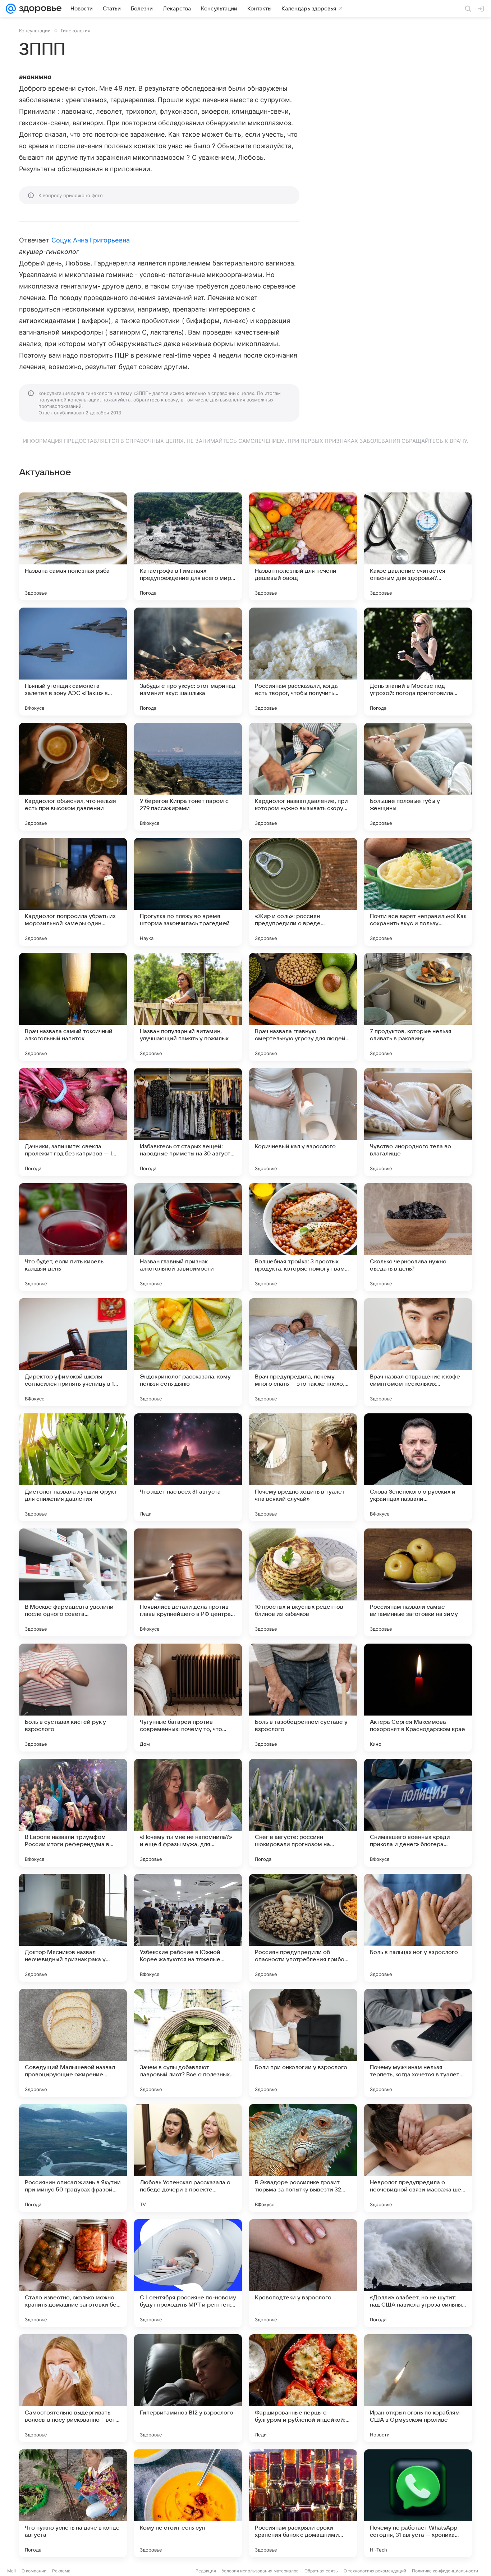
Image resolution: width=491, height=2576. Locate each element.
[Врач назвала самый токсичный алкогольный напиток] (73, 1007)
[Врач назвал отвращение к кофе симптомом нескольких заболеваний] (418, 1352)
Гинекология (75, 31)
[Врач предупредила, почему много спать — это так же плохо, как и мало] (303, 1352)
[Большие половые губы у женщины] (418, 777)
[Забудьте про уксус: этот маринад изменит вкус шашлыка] (188, 662)
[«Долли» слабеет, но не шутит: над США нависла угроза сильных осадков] (418, 2273)
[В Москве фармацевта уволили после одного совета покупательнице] (73, 1582)
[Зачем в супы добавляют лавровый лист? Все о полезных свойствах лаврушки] (188, 2043)
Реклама (61, 2571)
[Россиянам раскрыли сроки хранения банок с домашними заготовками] (303, 2503)
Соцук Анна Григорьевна (91, 240)
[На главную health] (39, 9)
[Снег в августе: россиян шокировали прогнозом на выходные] (303, 1813)
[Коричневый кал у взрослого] (303, 1122)
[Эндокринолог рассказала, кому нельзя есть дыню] (188, 1352)
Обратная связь (321, 2571)
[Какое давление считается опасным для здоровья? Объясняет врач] (418, 546)
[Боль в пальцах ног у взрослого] (418, 1928)
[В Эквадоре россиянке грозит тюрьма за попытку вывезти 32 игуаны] (303, 2158)
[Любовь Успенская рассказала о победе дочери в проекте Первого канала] (188, 2158)
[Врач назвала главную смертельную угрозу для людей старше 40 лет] (303, 1007)
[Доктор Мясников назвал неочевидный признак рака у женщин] (73, 1928)
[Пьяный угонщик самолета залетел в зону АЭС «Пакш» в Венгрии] (73, 662)
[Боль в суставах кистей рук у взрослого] (73, 1698)
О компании (34, 2571)
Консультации (35, 31)
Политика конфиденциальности (445, 2571)
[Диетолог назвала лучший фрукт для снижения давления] (73, 1467)
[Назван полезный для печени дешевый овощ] (303, 546)
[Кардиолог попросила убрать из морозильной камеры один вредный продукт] (73, 892)
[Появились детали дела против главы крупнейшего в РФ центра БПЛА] (188, 1582)
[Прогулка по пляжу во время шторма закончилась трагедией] (188, 892)
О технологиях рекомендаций (375, 2571)
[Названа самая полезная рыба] (73, 546)
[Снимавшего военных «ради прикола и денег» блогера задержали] (418, 1813)
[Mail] (11, 9)
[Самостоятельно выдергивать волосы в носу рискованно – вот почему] (73, 2388)
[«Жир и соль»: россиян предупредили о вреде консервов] (303, 892)
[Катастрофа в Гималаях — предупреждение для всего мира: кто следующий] (188, 546)
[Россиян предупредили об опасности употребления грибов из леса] (303, 1928)
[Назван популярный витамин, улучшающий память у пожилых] (188, 1007)
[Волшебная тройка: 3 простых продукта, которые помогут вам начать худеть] (303, 1237)
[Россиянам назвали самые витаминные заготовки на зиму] (418, 1582)
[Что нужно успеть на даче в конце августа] (73, 2503)
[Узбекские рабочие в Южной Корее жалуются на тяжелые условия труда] (188, 1928)
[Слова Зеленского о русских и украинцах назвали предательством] (418, 1467)
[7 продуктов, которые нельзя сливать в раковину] (418, 1007)
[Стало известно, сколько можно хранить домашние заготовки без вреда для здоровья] (73, 2273)
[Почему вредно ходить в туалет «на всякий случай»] (303, 1467)
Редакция (206, 2571)
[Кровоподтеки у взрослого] (303, 2273)
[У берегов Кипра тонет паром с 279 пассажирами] (188, 777)
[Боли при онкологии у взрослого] (303, 2043)
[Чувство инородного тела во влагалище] (418, 1122)
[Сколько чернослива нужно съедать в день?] (418, 1237)
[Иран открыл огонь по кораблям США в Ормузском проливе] (418, 2388)
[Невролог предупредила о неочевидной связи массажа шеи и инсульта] (418, 2158)
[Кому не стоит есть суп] (188, 2503)
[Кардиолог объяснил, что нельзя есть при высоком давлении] (73, 777)
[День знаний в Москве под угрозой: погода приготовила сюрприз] (418, 662)
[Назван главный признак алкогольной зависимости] (188, 1237)
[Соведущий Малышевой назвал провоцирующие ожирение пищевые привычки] (73, 2043)
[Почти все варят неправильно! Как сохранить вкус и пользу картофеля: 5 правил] (418, 892)
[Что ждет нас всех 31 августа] (188, 1467)
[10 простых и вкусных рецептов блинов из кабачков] (303, 1582)
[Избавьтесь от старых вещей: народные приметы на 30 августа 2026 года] (188, 1122)
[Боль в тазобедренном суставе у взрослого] (303, 1698)
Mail (12, 2571)
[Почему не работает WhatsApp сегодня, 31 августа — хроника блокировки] (418, 2503)
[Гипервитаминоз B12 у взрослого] (188, 2388)
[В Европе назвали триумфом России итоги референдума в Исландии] (73, 1813)
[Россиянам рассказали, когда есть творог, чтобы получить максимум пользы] (303, 662)
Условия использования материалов (260, 2571)
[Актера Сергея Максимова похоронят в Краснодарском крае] (418, 1698)
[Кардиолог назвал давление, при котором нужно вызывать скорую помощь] (303, 777)
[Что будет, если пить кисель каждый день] (73, 1237)
